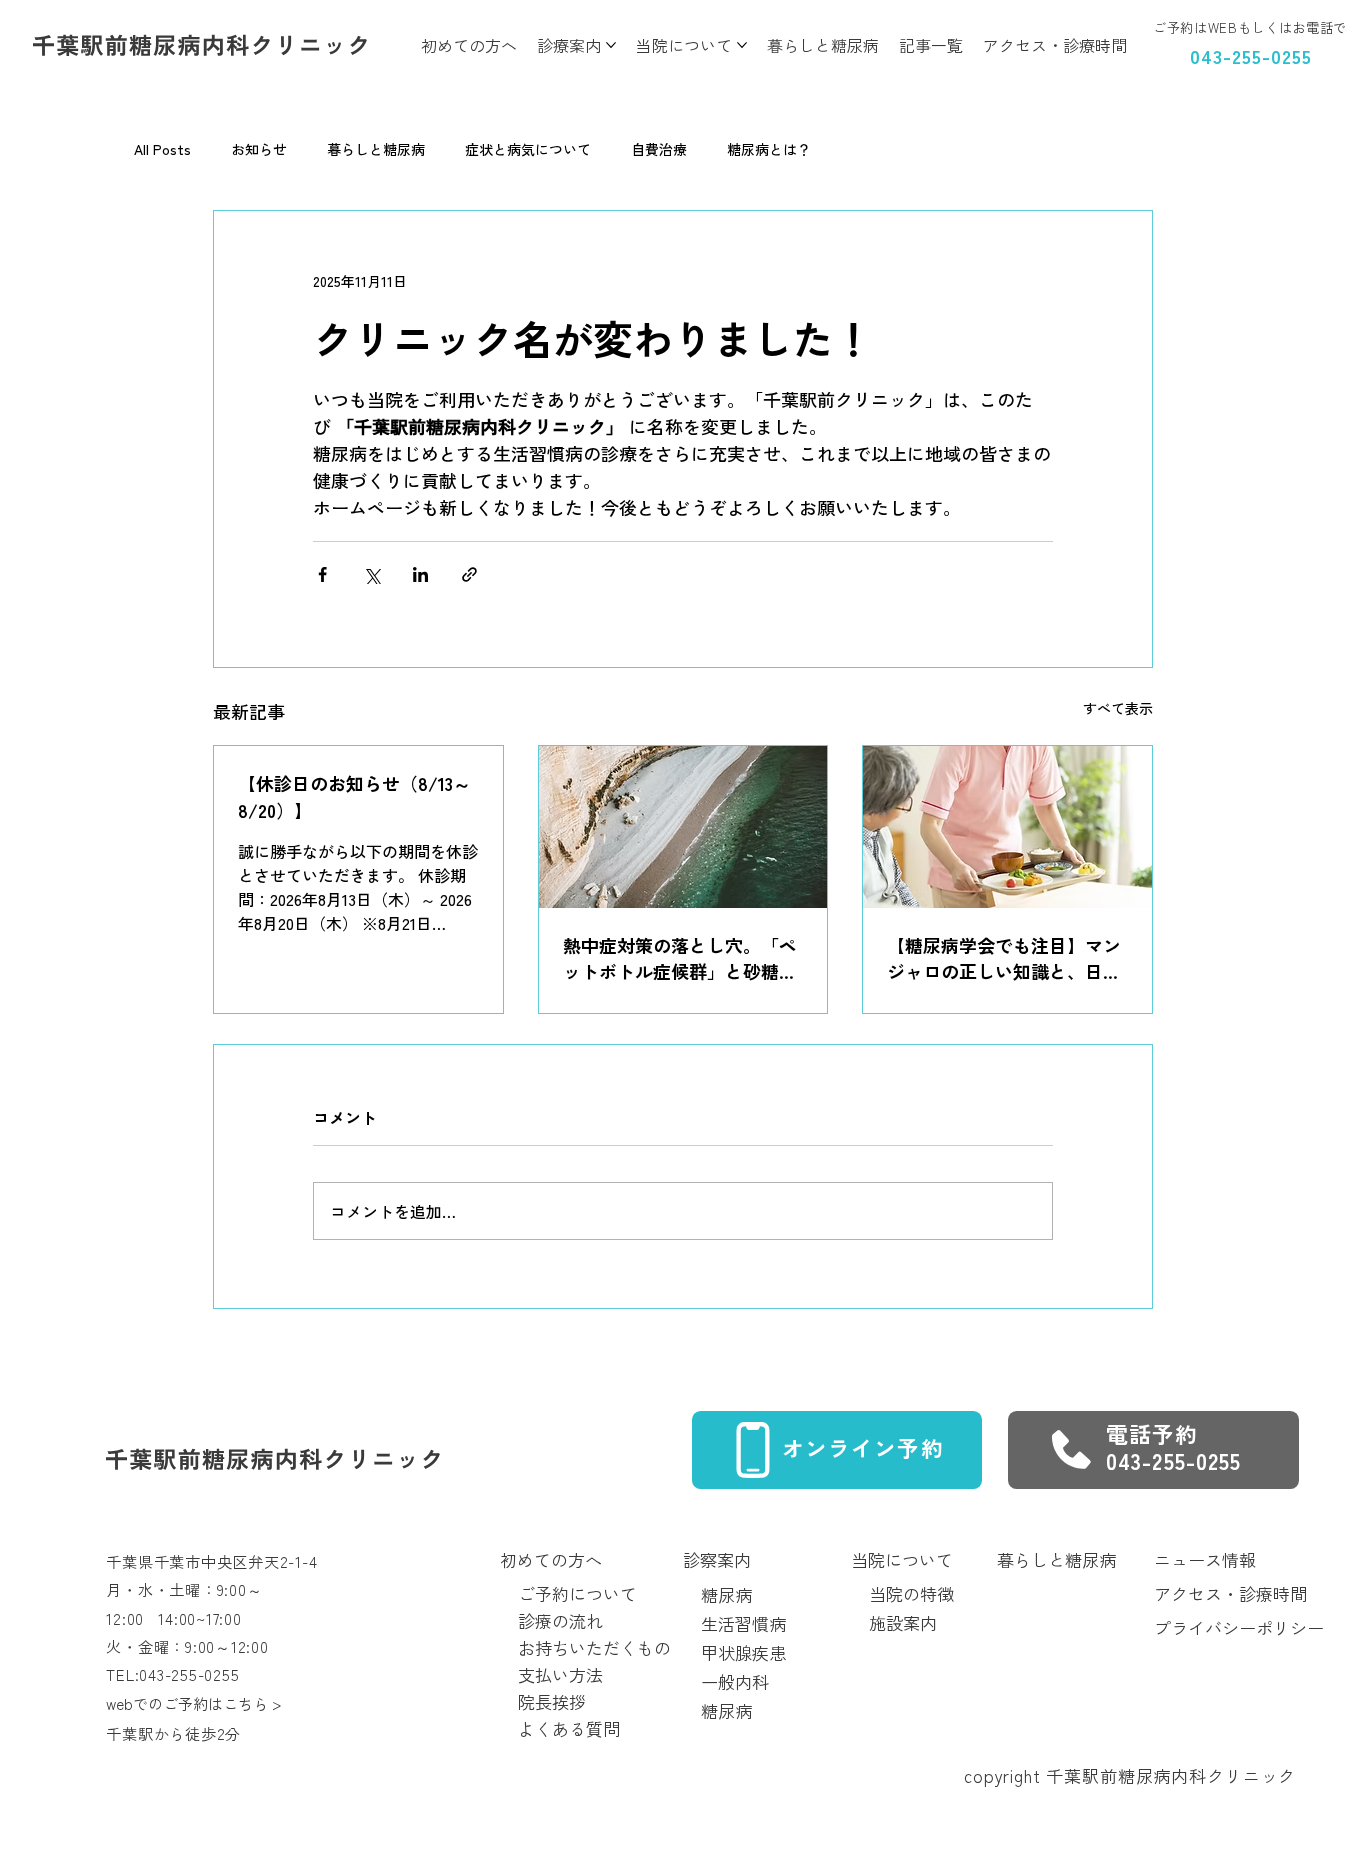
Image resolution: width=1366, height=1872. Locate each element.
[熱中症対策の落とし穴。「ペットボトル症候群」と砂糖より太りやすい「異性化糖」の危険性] (683, 827)
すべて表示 (1118, 708)
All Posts (162, 149)
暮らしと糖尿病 (376, 149)
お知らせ (259, 149)
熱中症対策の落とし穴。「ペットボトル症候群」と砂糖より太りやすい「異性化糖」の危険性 (680, 958)
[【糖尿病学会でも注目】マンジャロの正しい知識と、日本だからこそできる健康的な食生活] (1007, 827)
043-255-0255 (1250, 55)
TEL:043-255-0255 (172, 1674)
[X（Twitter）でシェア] (371, 574)
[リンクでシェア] (469, 574)
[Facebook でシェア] (322, 574)
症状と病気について (528, 149)
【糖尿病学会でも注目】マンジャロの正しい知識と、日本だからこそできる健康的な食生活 (1004, 958)
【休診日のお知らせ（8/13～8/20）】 (354, 796)
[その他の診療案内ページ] (611, 45)
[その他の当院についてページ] (742, 45)
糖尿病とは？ (769, 149)
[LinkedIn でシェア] (420, 574)
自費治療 (659, 149)
